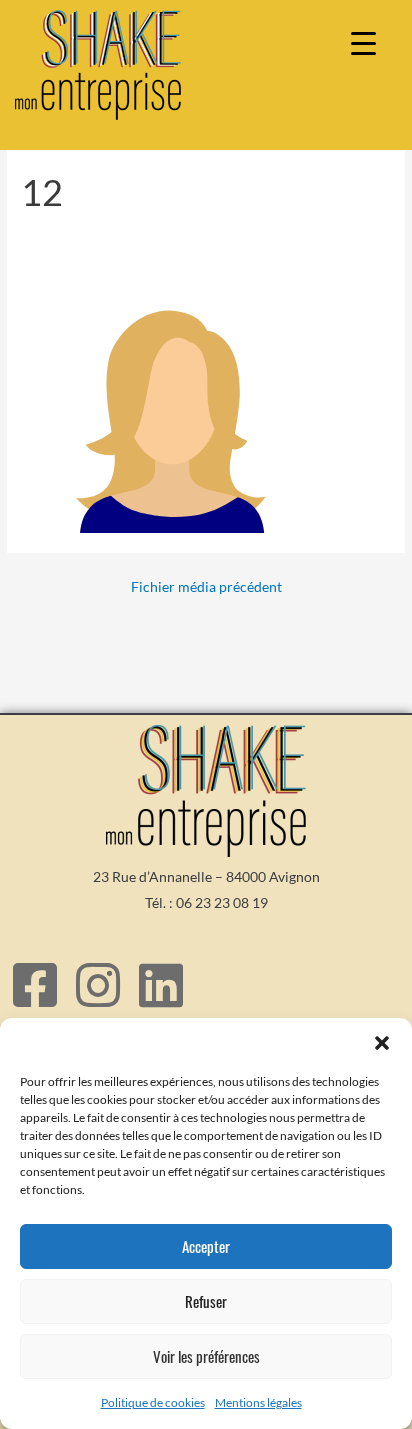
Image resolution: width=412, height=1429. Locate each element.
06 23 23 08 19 (222, 902)
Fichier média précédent (206, 587)
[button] (382, 1043)
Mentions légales (258, 1402)
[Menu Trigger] (363, 42)
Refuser (206, 1301)
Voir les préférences (206, 1356)
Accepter (206, 1246)
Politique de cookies (153, 1402)
